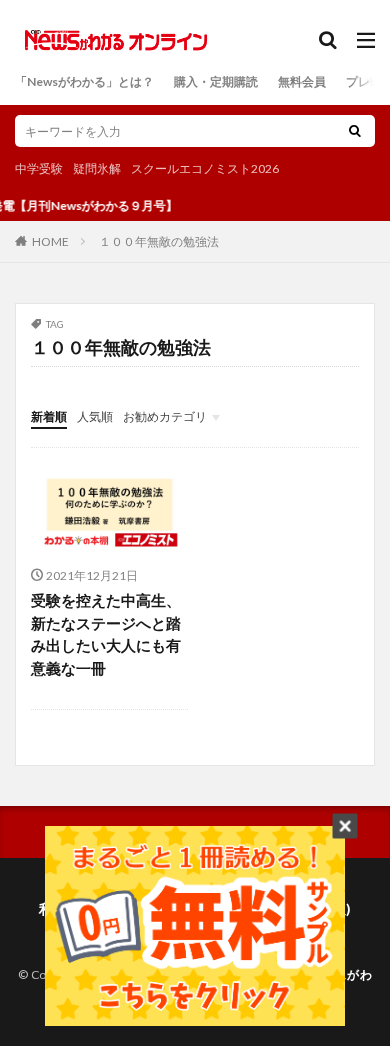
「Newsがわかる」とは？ (84, 81)
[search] (355, 131)
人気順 (95, 416)
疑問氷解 (97, 168)
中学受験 (39, 168)
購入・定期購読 (216, 81)
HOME (50, 241)
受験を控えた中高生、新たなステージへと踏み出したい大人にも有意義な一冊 (106, 634)
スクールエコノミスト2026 (205, 168)
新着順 (49, 416)
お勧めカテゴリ (165, 416)
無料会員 (302, 81)
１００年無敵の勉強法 (159, 241)
